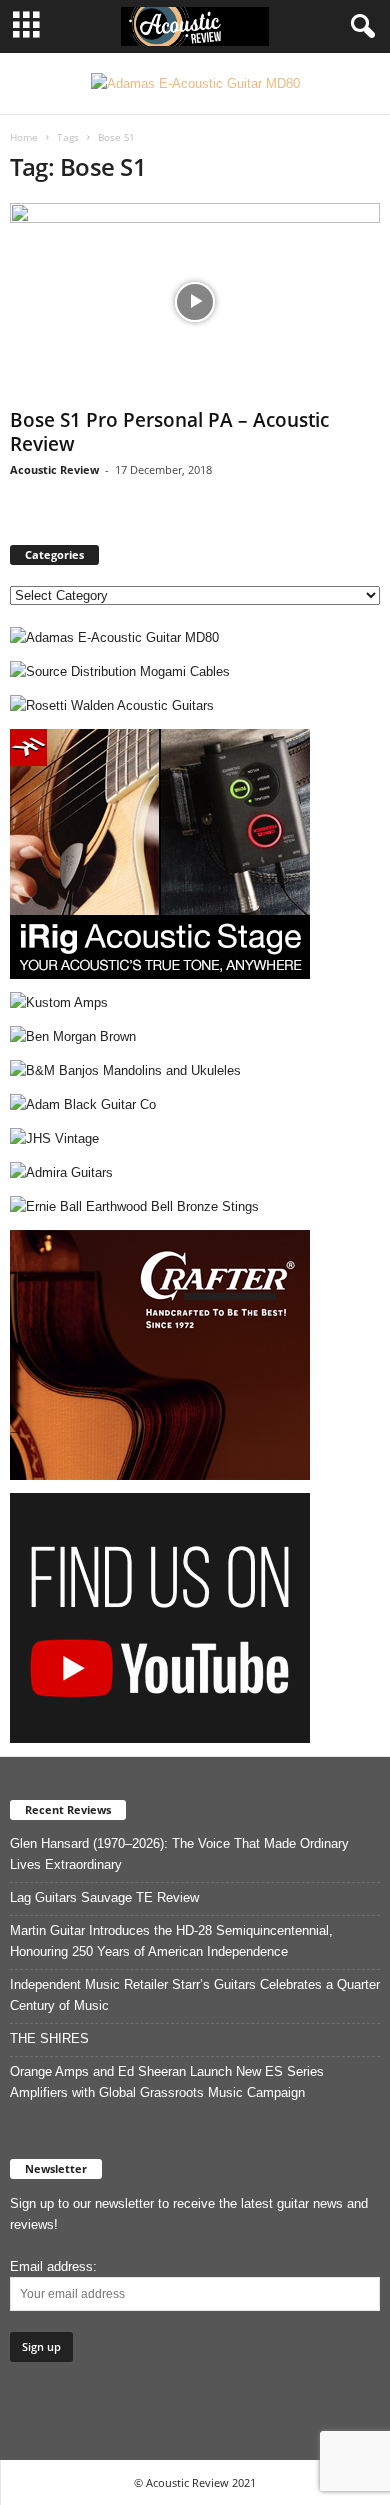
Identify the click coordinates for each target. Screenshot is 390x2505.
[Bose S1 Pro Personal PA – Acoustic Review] (195, 301)
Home (24, 137)
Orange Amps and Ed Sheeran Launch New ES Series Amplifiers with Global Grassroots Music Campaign (167, 2082)
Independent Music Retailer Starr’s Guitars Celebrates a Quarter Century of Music (195, 1995)
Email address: (53, 2266)
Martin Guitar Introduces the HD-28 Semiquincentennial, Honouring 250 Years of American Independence (171, 1941)
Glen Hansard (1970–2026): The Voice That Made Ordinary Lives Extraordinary (179, 1854)
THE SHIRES (49, 2038)
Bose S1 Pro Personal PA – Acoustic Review (169, 432)
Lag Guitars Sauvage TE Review (104, 1897)
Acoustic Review (54, 469)
